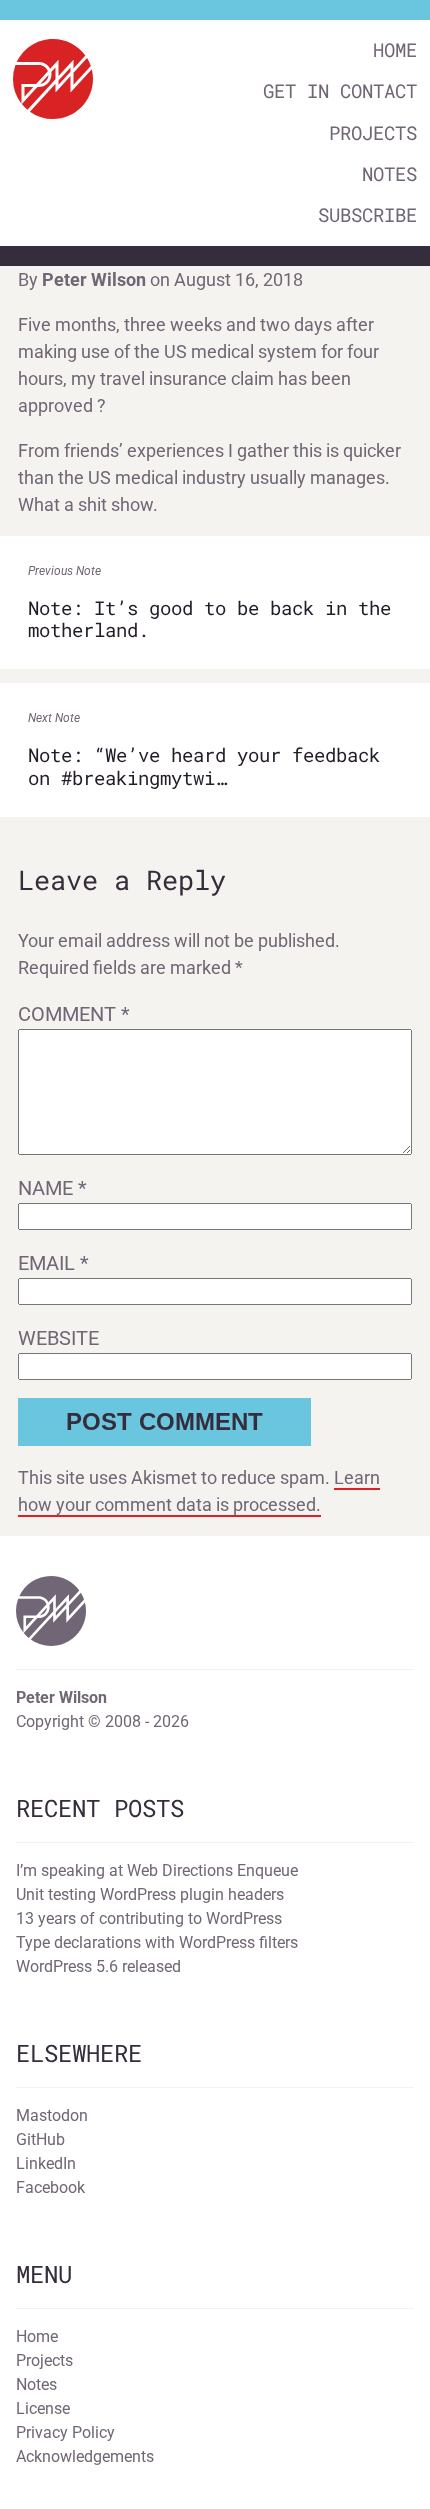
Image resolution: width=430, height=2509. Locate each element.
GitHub (40, 2139)
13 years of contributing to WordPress (149, 1918)
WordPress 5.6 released (98, 1966)
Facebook (50, 2187)
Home (395, 49)
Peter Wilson (94, 279)
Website (58, 1338)
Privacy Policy (65, 2432)
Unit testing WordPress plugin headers (150, 1894)
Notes (389, 173)
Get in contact (340, 90)
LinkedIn (46, 2163)
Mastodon (52, 2115)
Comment (74, 1014)
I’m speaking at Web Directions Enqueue (157, 1870)
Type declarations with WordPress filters (157, 1942)
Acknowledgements (85, 2456)
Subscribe (367, 214)
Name (52, 1188)
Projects (373, 132)
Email (53, 1263)
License (43, 2408)
